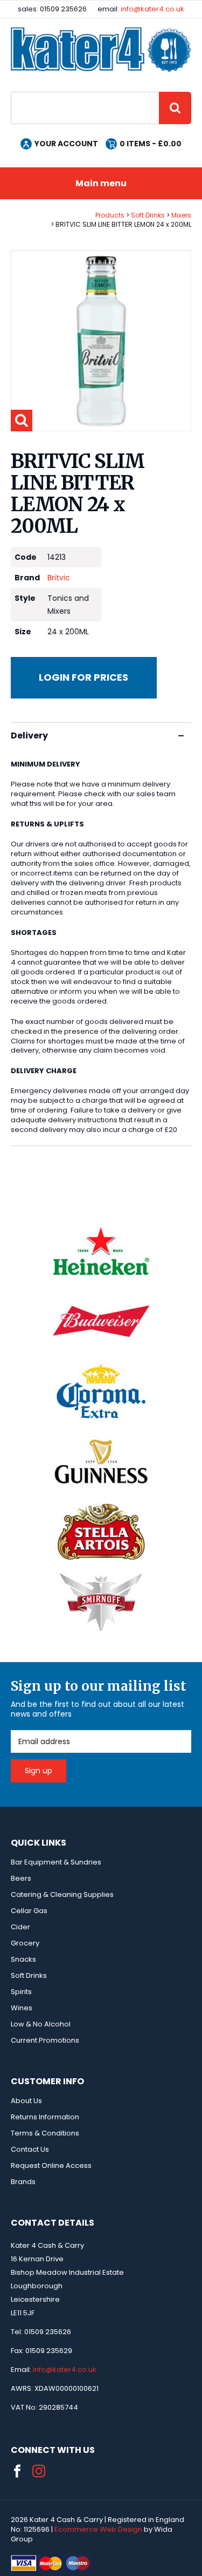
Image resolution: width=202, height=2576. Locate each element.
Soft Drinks (148, 215)
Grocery (25, 1943)
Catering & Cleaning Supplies (62, 1894)
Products (110, 215)
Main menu (101, 183)
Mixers (181, 215)
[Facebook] (17, 2471)
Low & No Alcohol (41, 2024)
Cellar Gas (29, 1911)
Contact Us (30, 2149)
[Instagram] (39, 2471)
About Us (26, 2101)
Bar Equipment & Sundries (56, 1862)
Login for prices (83, 677)
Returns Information (45, 2117)
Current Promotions (45, 2040)
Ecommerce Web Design (98, 2529)
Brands (23, 2182)
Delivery (29, 735)
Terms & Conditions (45, 2133)
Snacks (23, 1959)
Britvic (59, 578)
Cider (20, 1927)
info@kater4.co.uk (152, 9)
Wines (22, 2008)
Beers (21, 1878)
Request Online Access (51, 2165)
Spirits (21, 1992)
